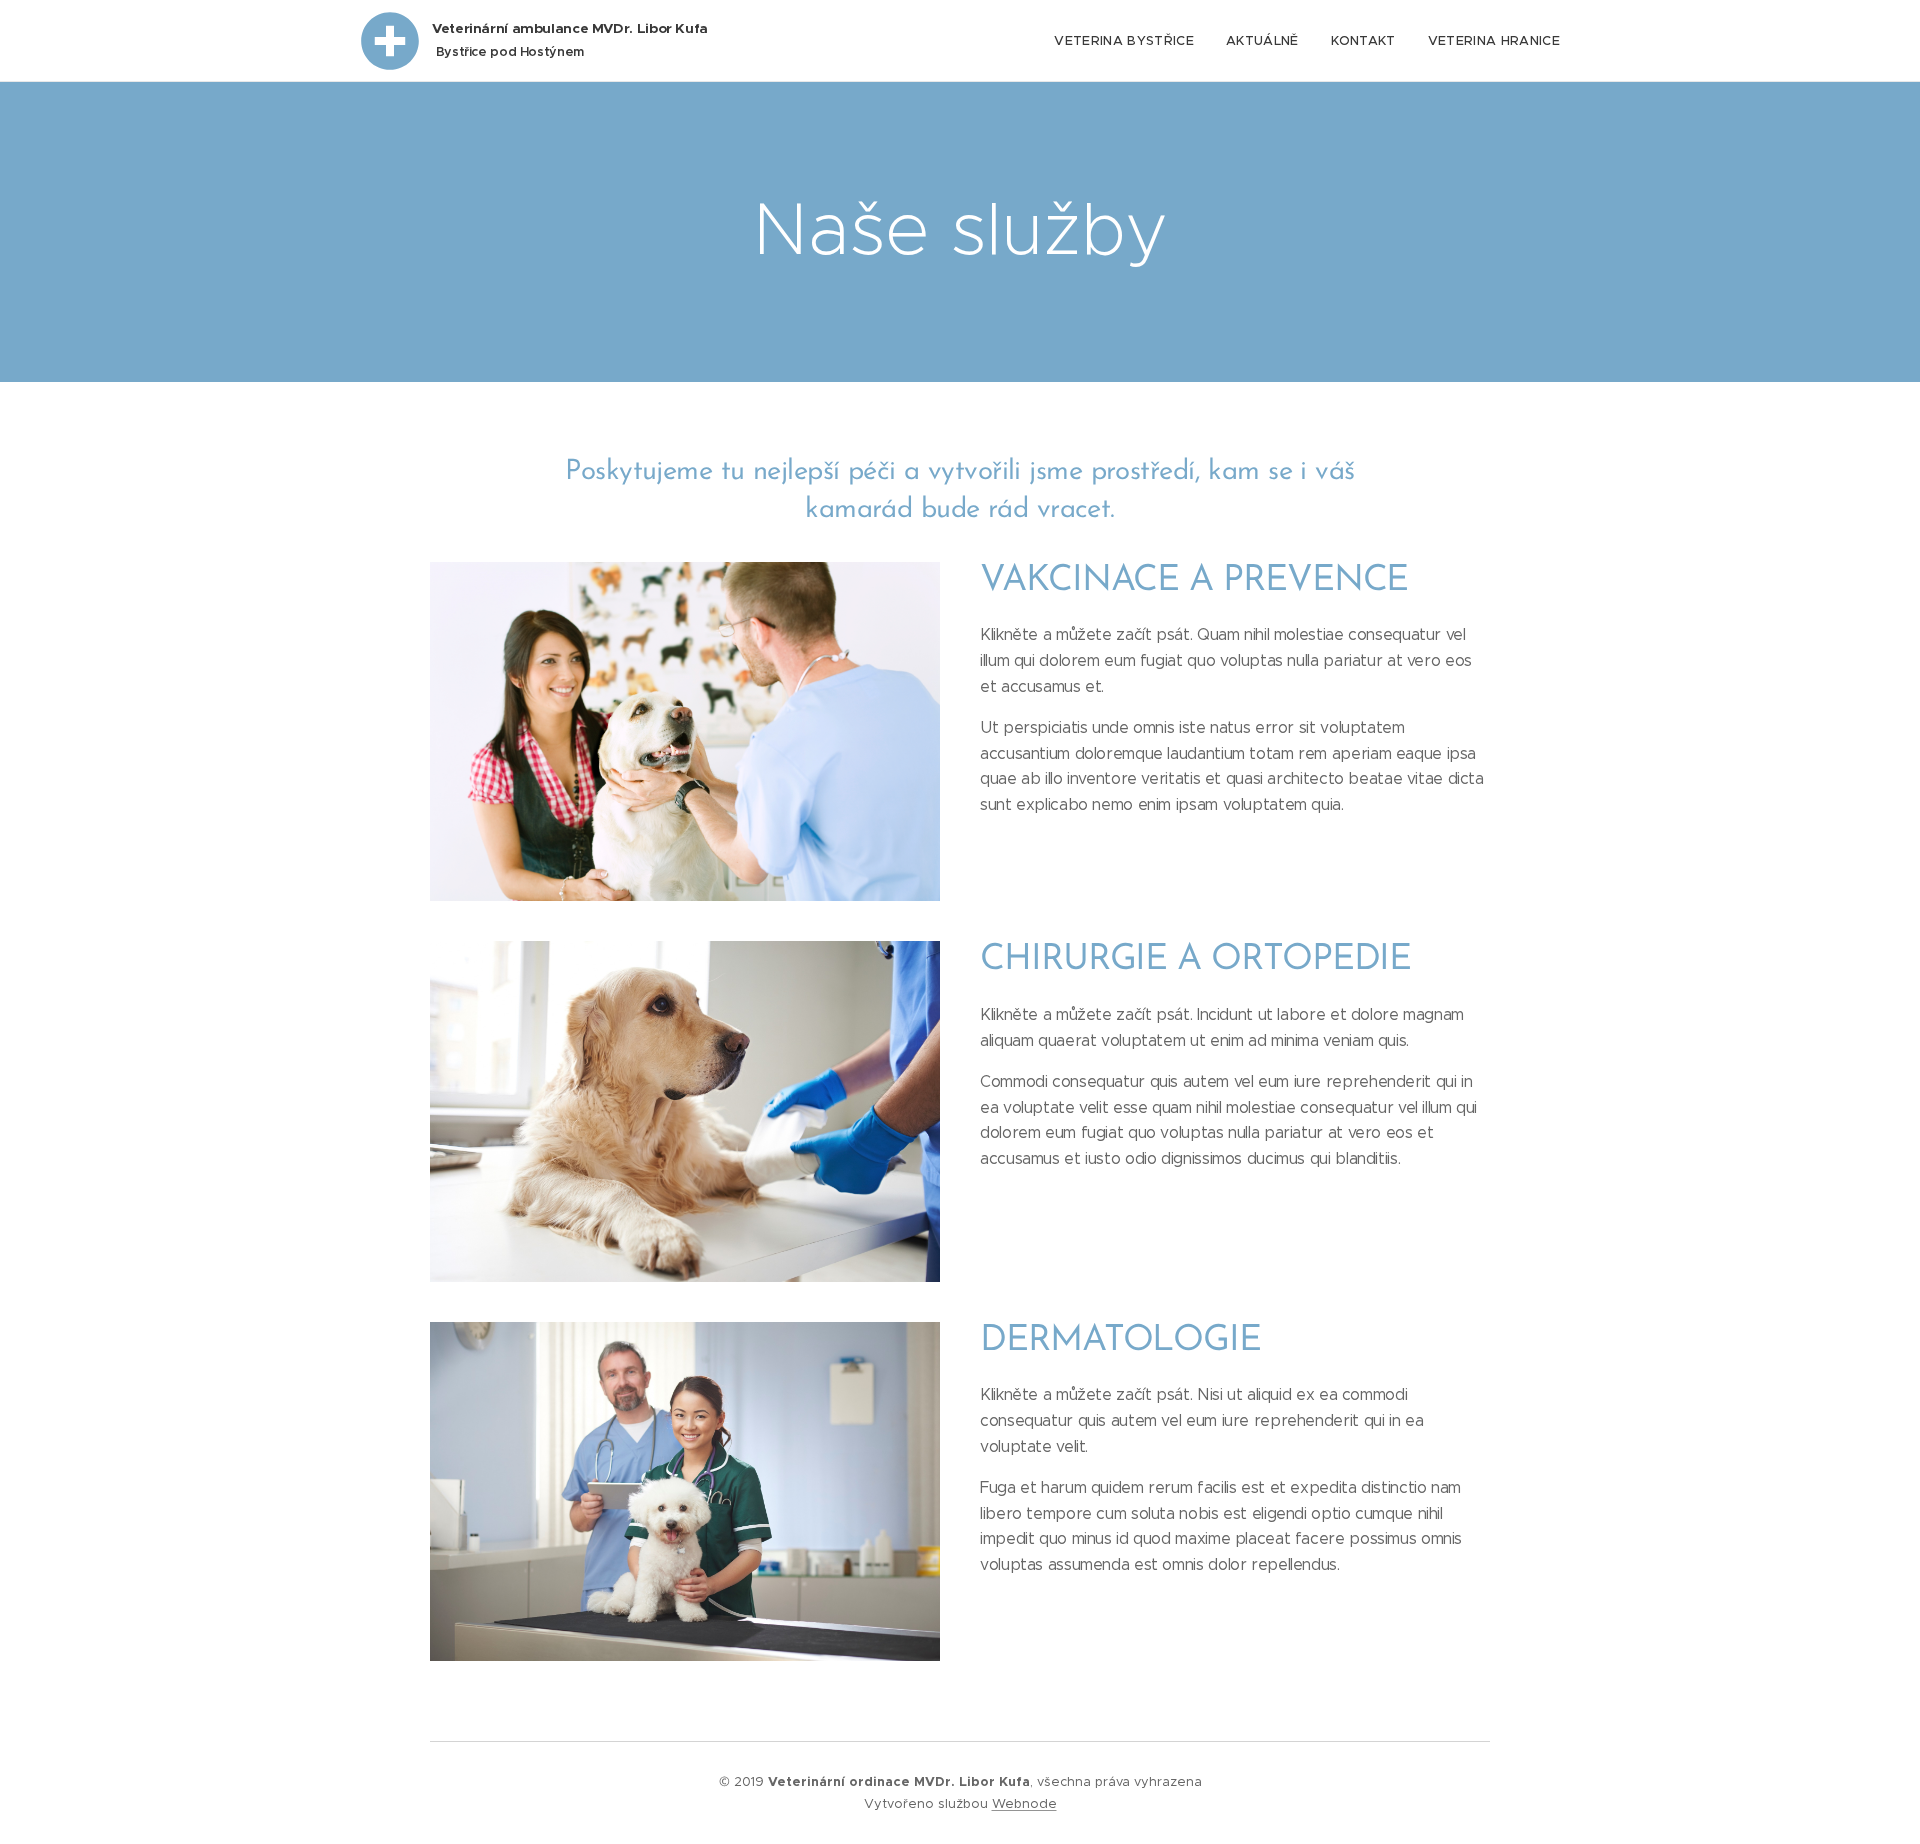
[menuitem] (1129, 41)
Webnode (1024, 1803)
